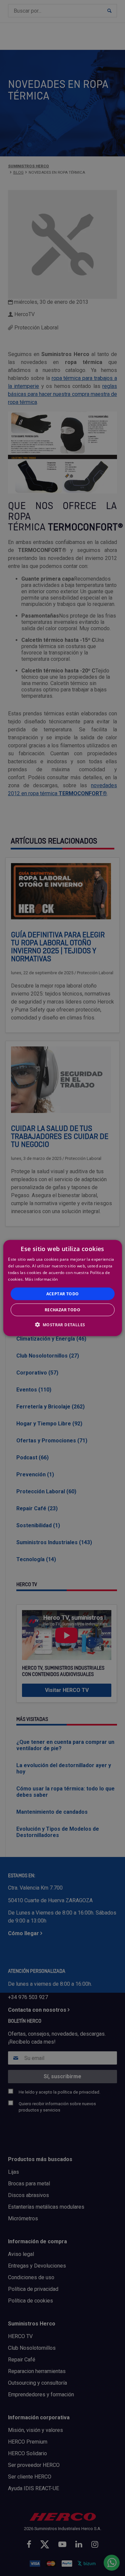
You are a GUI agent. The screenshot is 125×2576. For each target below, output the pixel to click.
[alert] (62, 1288)
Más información (41, 1279)
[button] (63, 1324)
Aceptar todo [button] (63, 1293)
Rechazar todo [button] (62, 1309)
